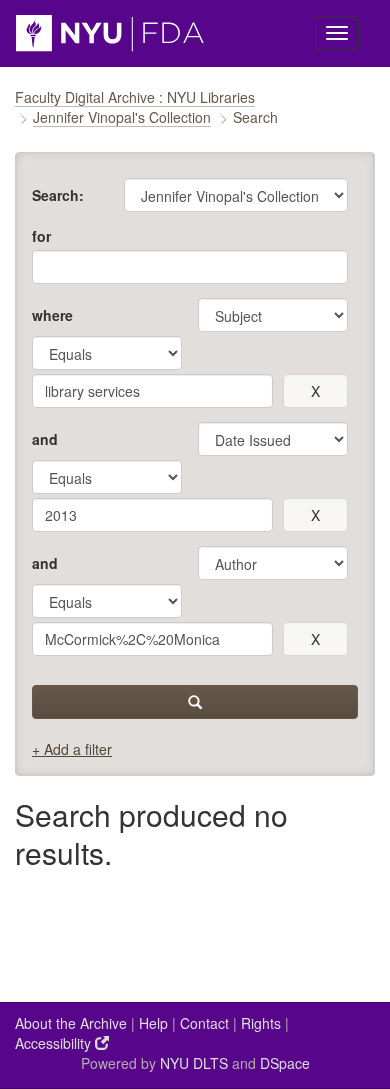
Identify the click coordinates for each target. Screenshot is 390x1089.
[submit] (195, 702)
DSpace (285, 1063)
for (41, 236)
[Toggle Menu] (337, 33)
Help (153, 1023)
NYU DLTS (194, 1063)
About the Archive (71, 1023)
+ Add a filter (72, 749)
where (52, 315)
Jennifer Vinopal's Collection (122, 117)
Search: (58, 195)
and (45, 439)
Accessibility (55, 1043)
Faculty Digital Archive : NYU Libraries (135, 97)
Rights (261, 1023)
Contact (204, 1023)
